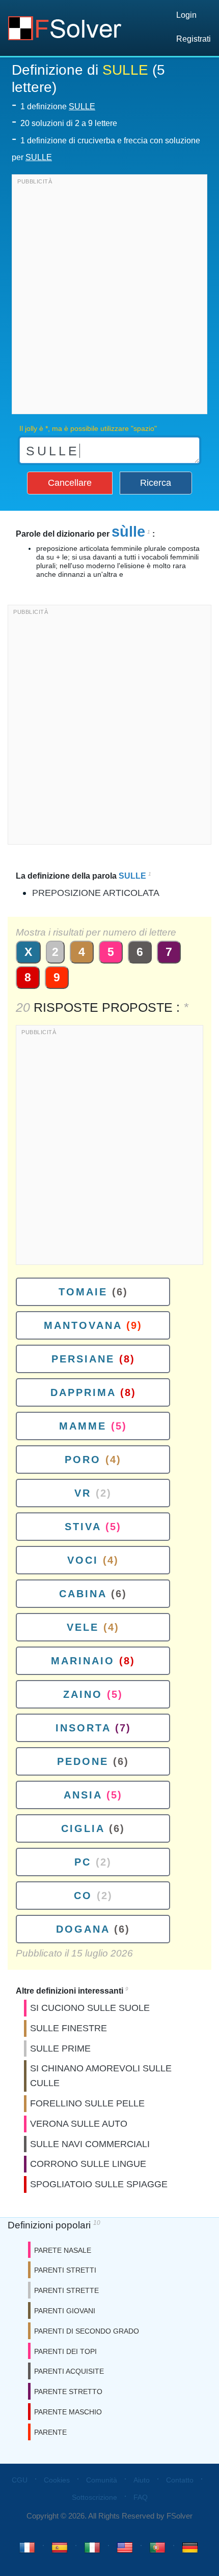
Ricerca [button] (156, 483)
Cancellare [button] (70, 483)
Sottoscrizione (94, 2497)
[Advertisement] (109, 297)
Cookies (57, 2480)
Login (186, 15)
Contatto (180, 2480)
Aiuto (142, 2480)
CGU (20, 2480)
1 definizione (58, 106)
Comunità (102, 2480)
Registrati (194, 39)
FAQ (141, 2497)
